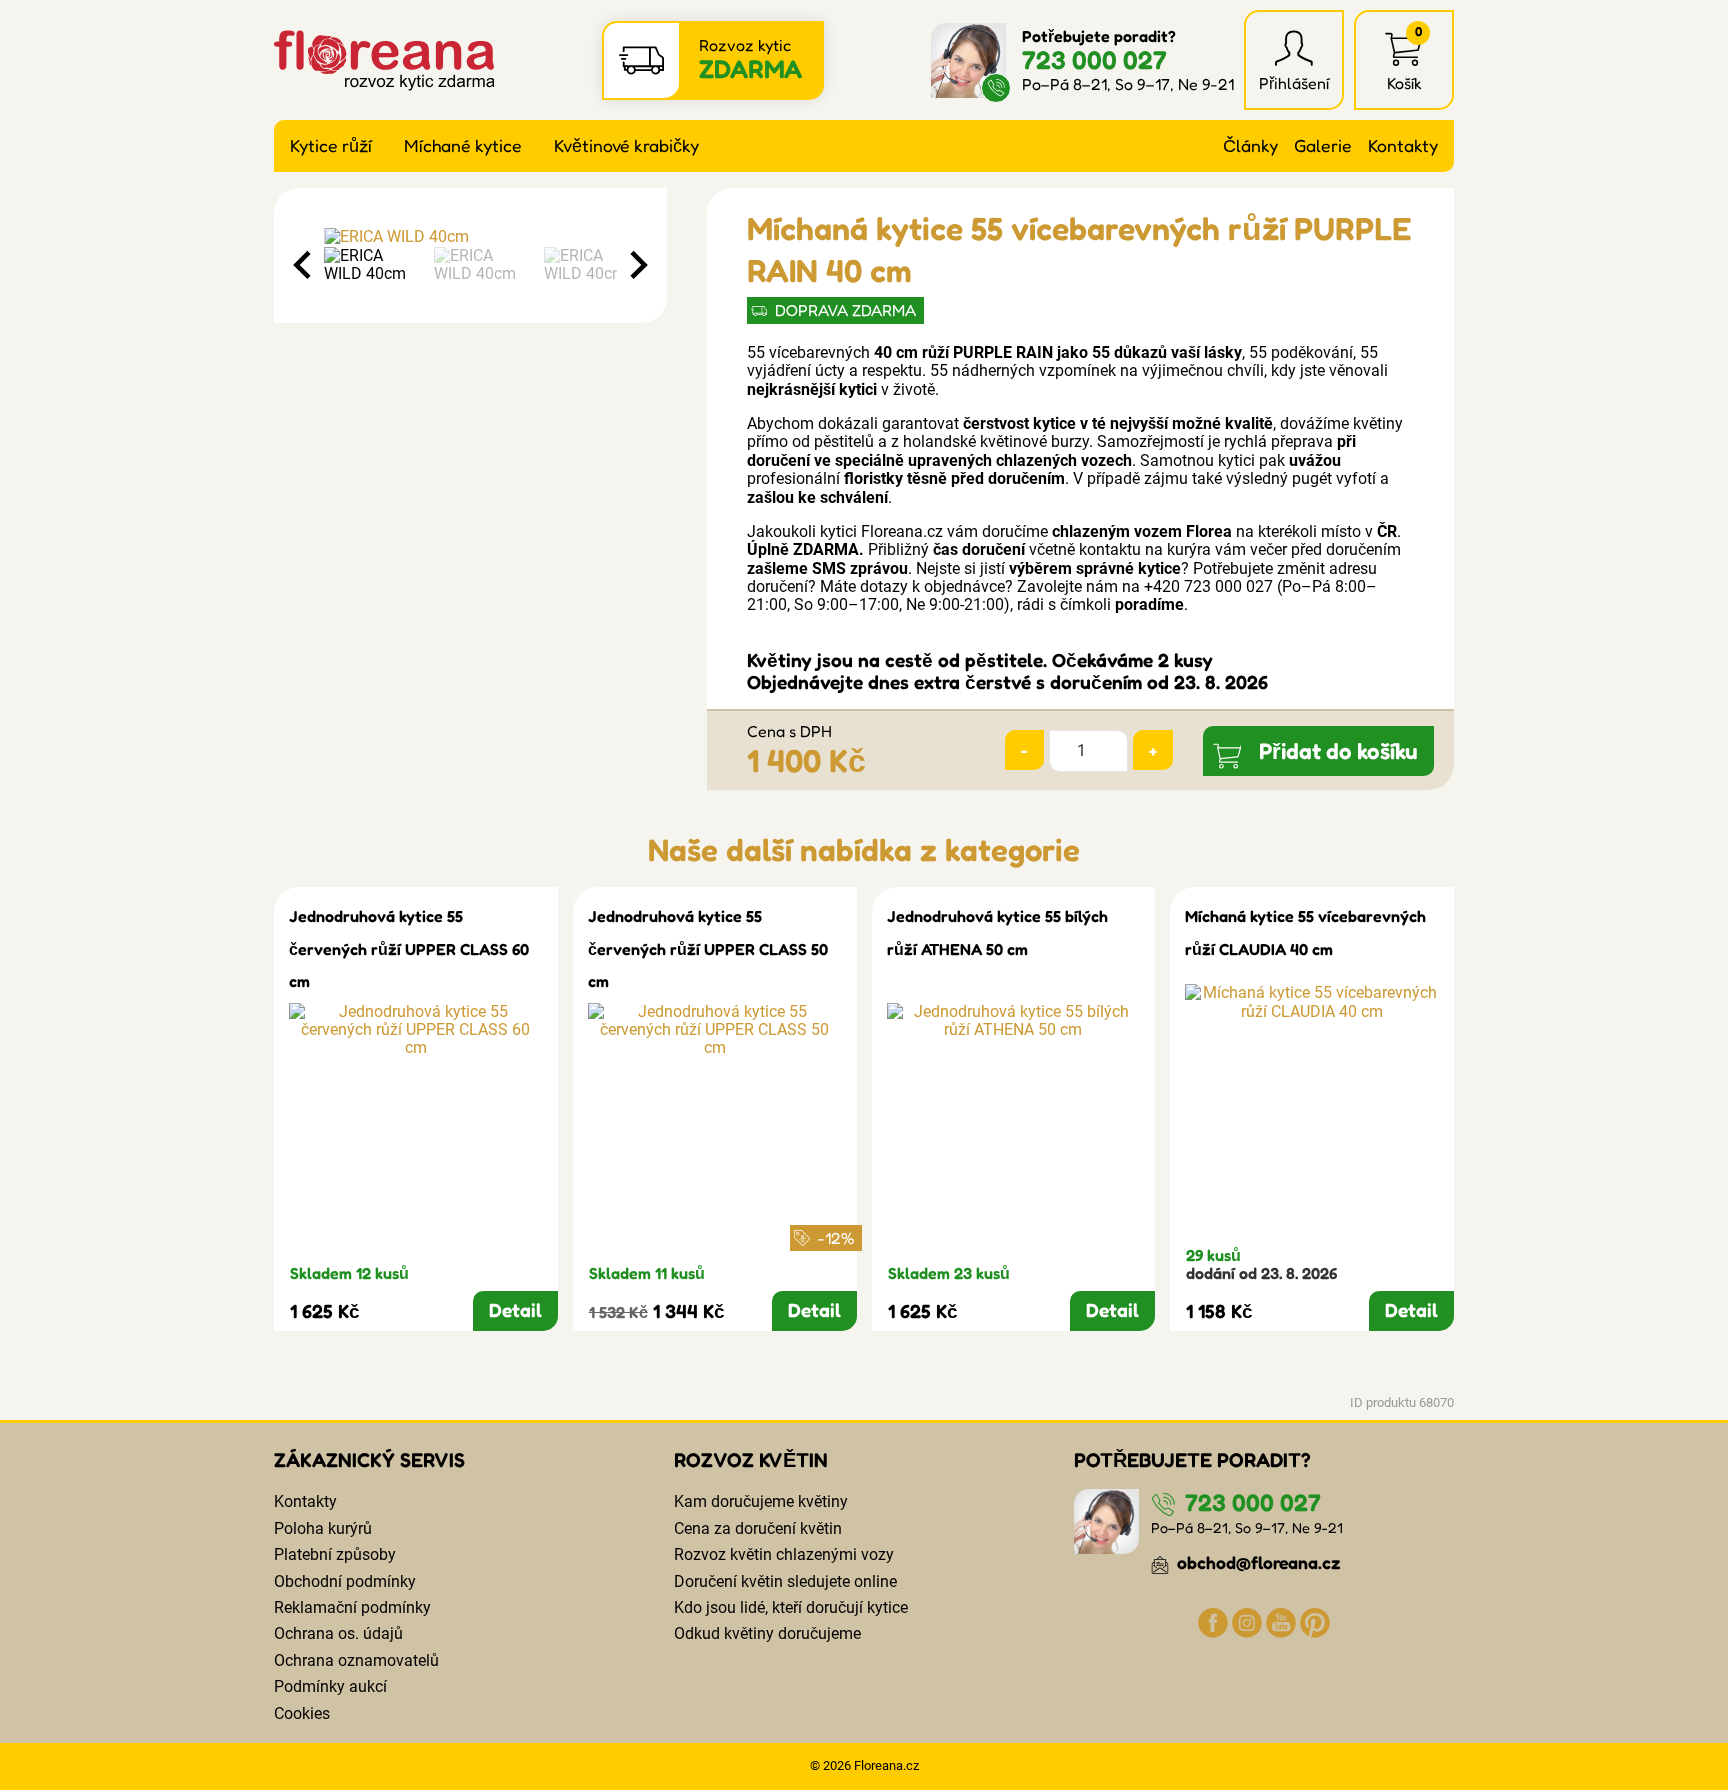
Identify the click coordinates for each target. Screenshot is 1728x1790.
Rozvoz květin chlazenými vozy (784, 1554)
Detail (515, 1310)
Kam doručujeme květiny (761, 1501)
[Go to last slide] (304, 265)
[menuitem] (374, 265)
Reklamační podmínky (352, 1607)
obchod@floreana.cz (1257, 1562)
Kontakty (1403, 145)
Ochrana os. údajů (338, 1633)
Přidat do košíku (1338, 750)
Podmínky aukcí (330, 1686)
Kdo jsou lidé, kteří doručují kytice (791, 1607)
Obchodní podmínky (345, 1581)
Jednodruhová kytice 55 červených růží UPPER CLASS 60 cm (409, 948)
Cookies (302, 1713)
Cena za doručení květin (758, 1528)
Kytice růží (331, 145)
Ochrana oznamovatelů (356, 1660)
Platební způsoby (335, 1554)
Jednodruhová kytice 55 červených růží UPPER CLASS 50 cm (708, 948)
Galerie (1323, 145)
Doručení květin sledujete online (785, 1581)
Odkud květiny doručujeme (767, 1633)
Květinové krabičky (626, 145)
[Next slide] (637, 265)
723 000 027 (1094, 59)
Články (1250, 145)
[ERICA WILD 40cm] (470, 237)
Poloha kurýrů (323, 1528)
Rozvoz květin (751, 1460)
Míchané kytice (463, 145)
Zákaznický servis (369, 1460)
